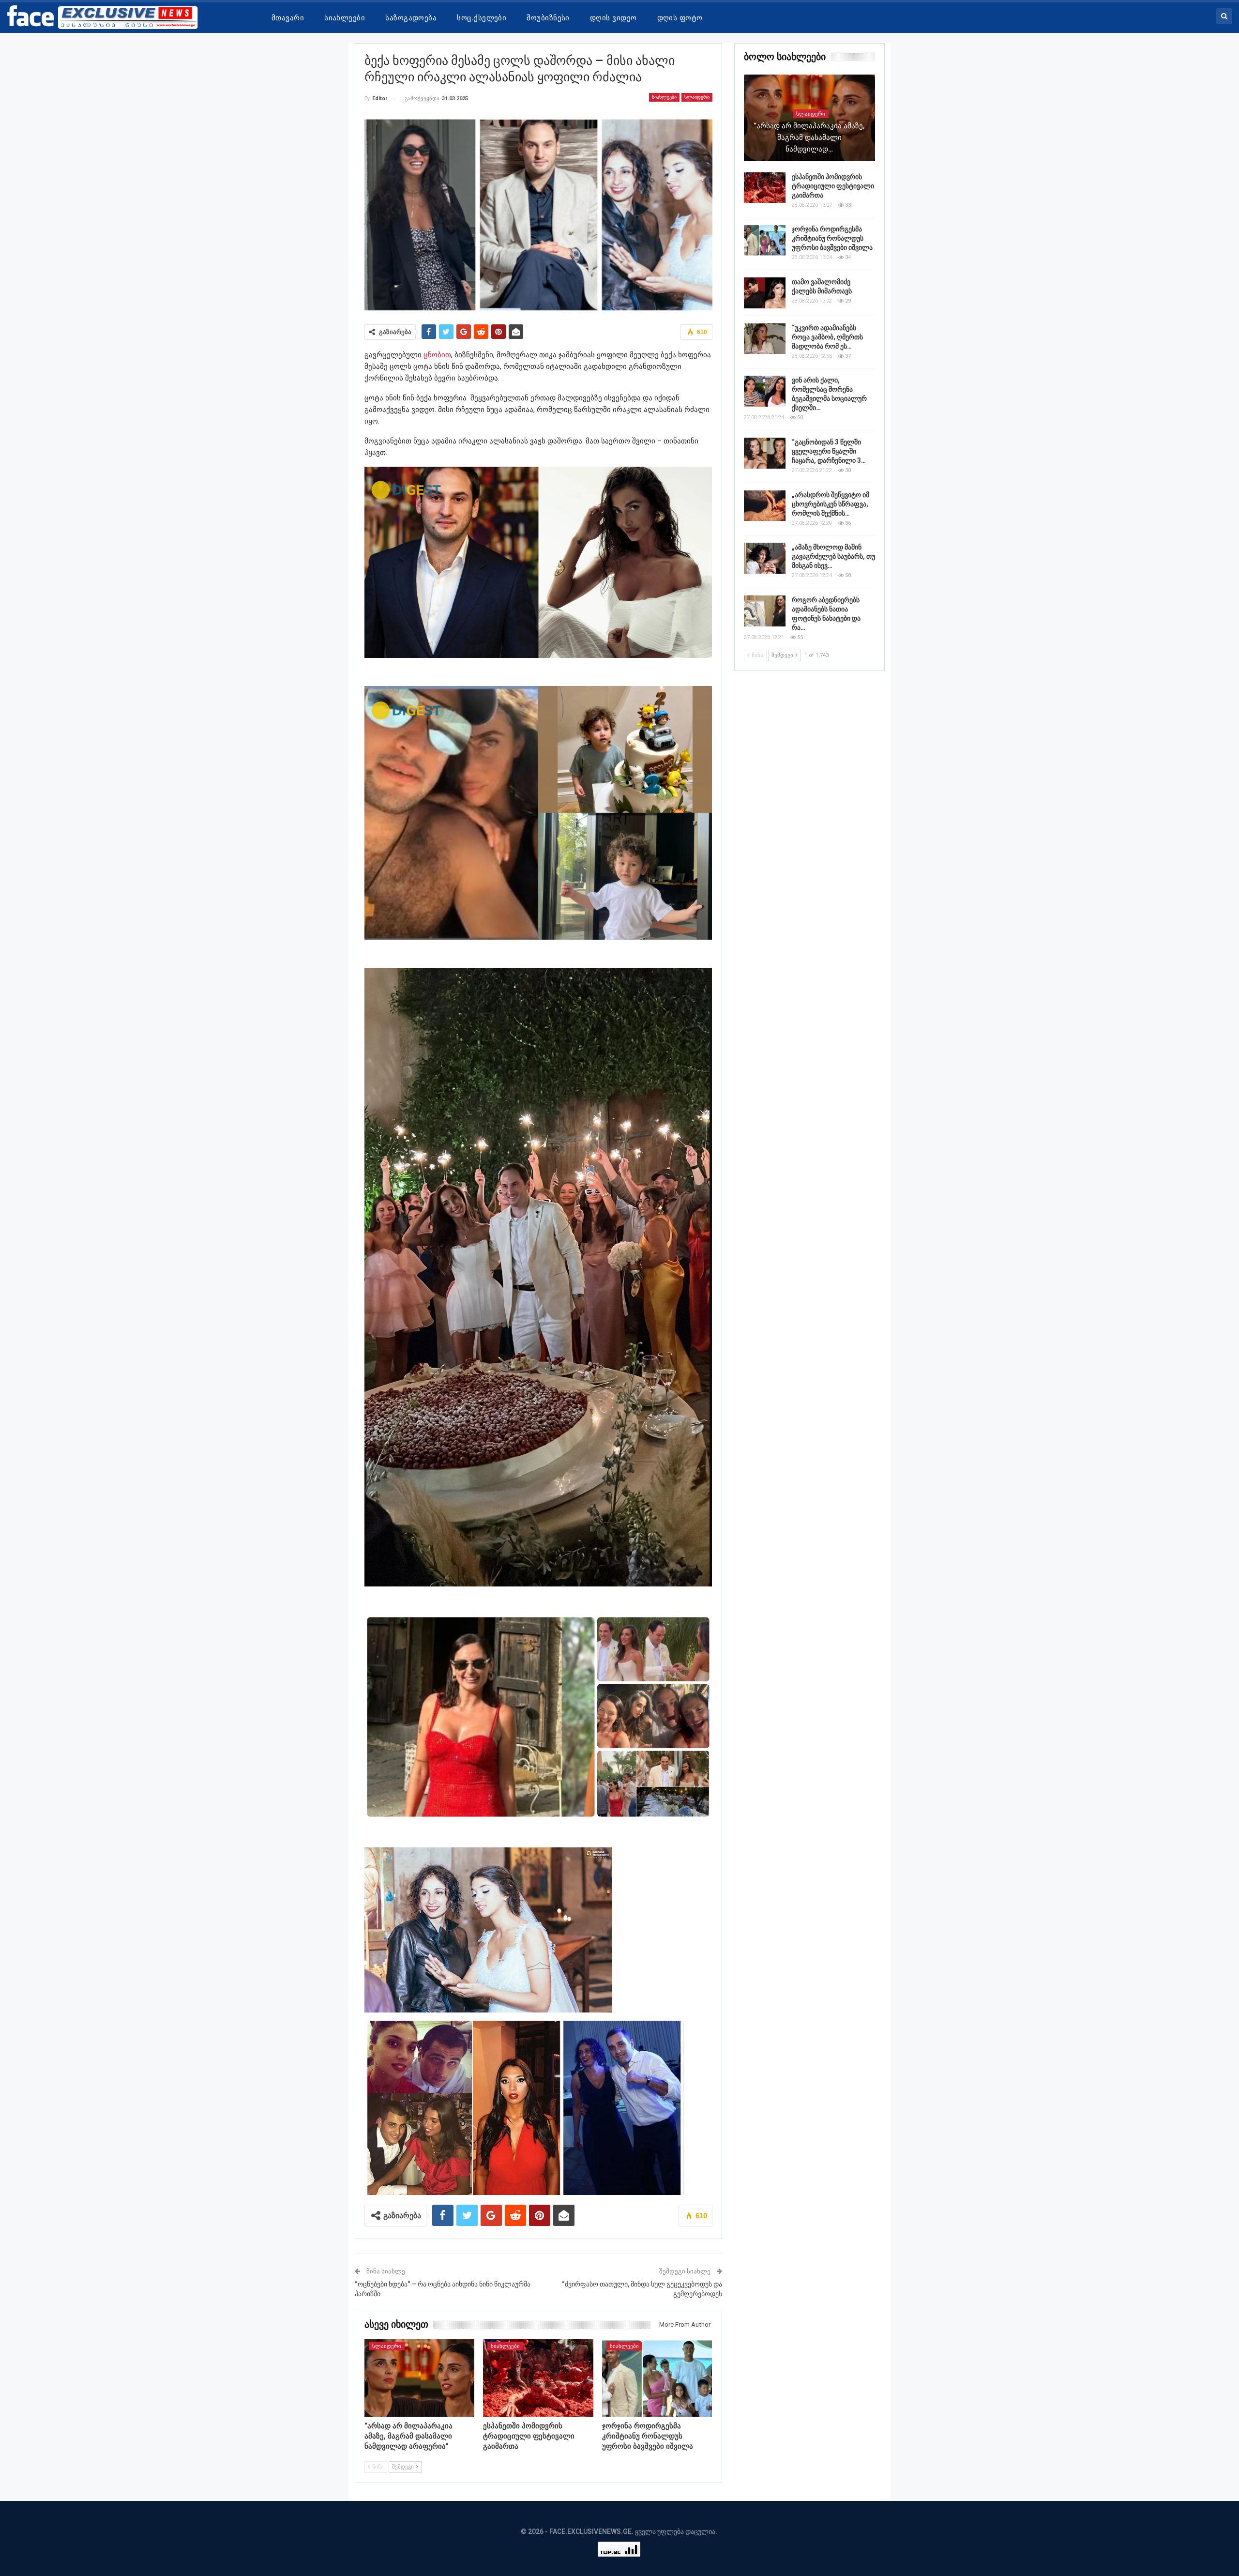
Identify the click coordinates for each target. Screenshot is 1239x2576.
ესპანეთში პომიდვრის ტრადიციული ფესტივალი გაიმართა (833, 186)
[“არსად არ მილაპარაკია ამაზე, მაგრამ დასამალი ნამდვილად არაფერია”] (420, 2378)
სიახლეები (345, 18)
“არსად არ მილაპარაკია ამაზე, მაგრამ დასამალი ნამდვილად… (809, 137)
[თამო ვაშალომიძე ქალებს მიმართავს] (765, 293)
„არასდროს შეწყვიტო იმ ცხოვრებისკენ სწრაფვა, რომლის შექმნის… (831, 504)
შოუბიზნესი (548, 18)
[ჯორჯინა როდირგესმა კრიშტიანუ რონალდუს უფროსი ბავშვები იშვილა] (657, 2378)
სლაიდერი (697, 97)
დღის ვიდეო (613, 18)
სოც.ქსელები (482, 18)
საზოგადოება (411, 18)
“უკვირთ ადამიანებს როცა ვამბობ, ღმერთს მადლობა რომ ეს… (827, 337)
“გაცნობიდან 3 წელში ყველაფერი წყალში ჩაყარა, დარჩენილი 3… (829, 451)
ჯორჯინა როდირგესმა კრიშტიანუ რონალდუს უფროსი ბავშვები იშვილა (832, 238)
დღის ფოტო (680, 18)
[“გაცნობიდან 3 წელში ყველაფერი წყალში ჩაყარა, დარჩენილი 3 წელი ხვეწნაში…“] (765, 453)
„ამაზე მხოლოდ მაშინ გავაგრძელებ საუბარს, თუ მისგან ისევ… (833, 556)
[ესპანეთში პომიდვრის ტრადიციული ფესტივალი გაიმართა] (538, 2378)
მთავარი (288, 18)
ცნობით (437, 355)
